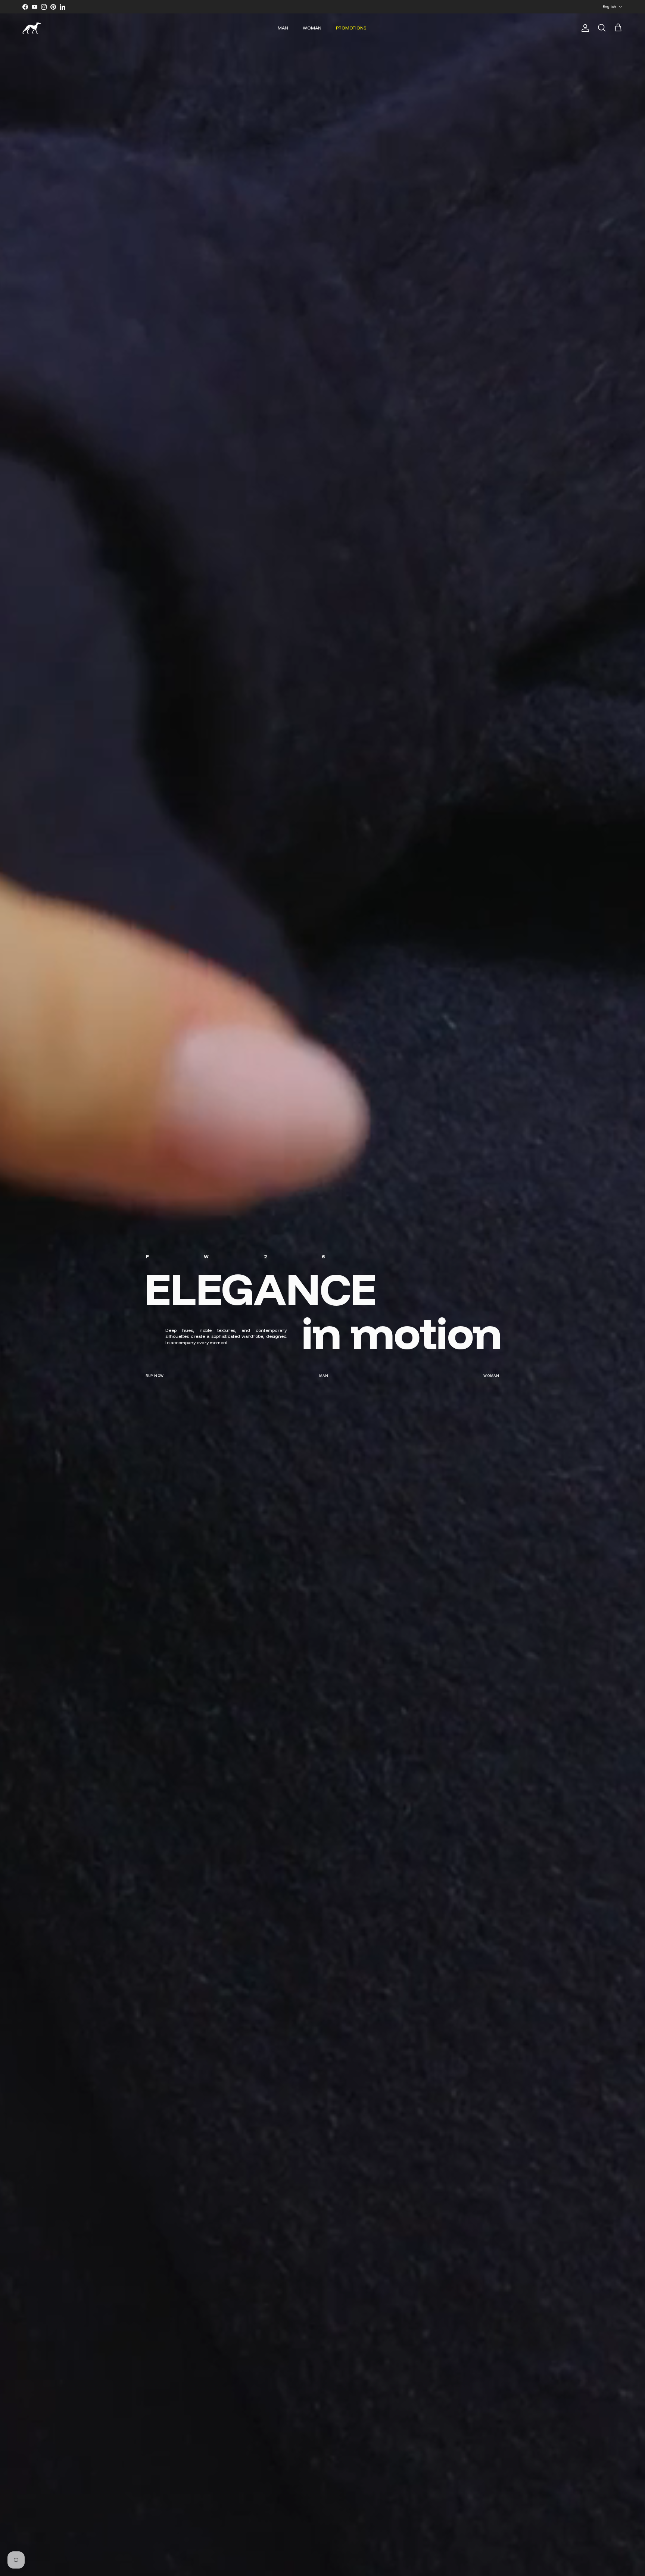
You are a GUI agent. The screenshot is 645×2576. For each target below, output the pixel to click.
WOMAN (312, 28)
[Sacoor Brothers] (32, 28)
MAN (283, 28)
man (324, 1376)
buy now (155, 1376)
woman (491, 1376)
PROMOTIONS (351, 28)
